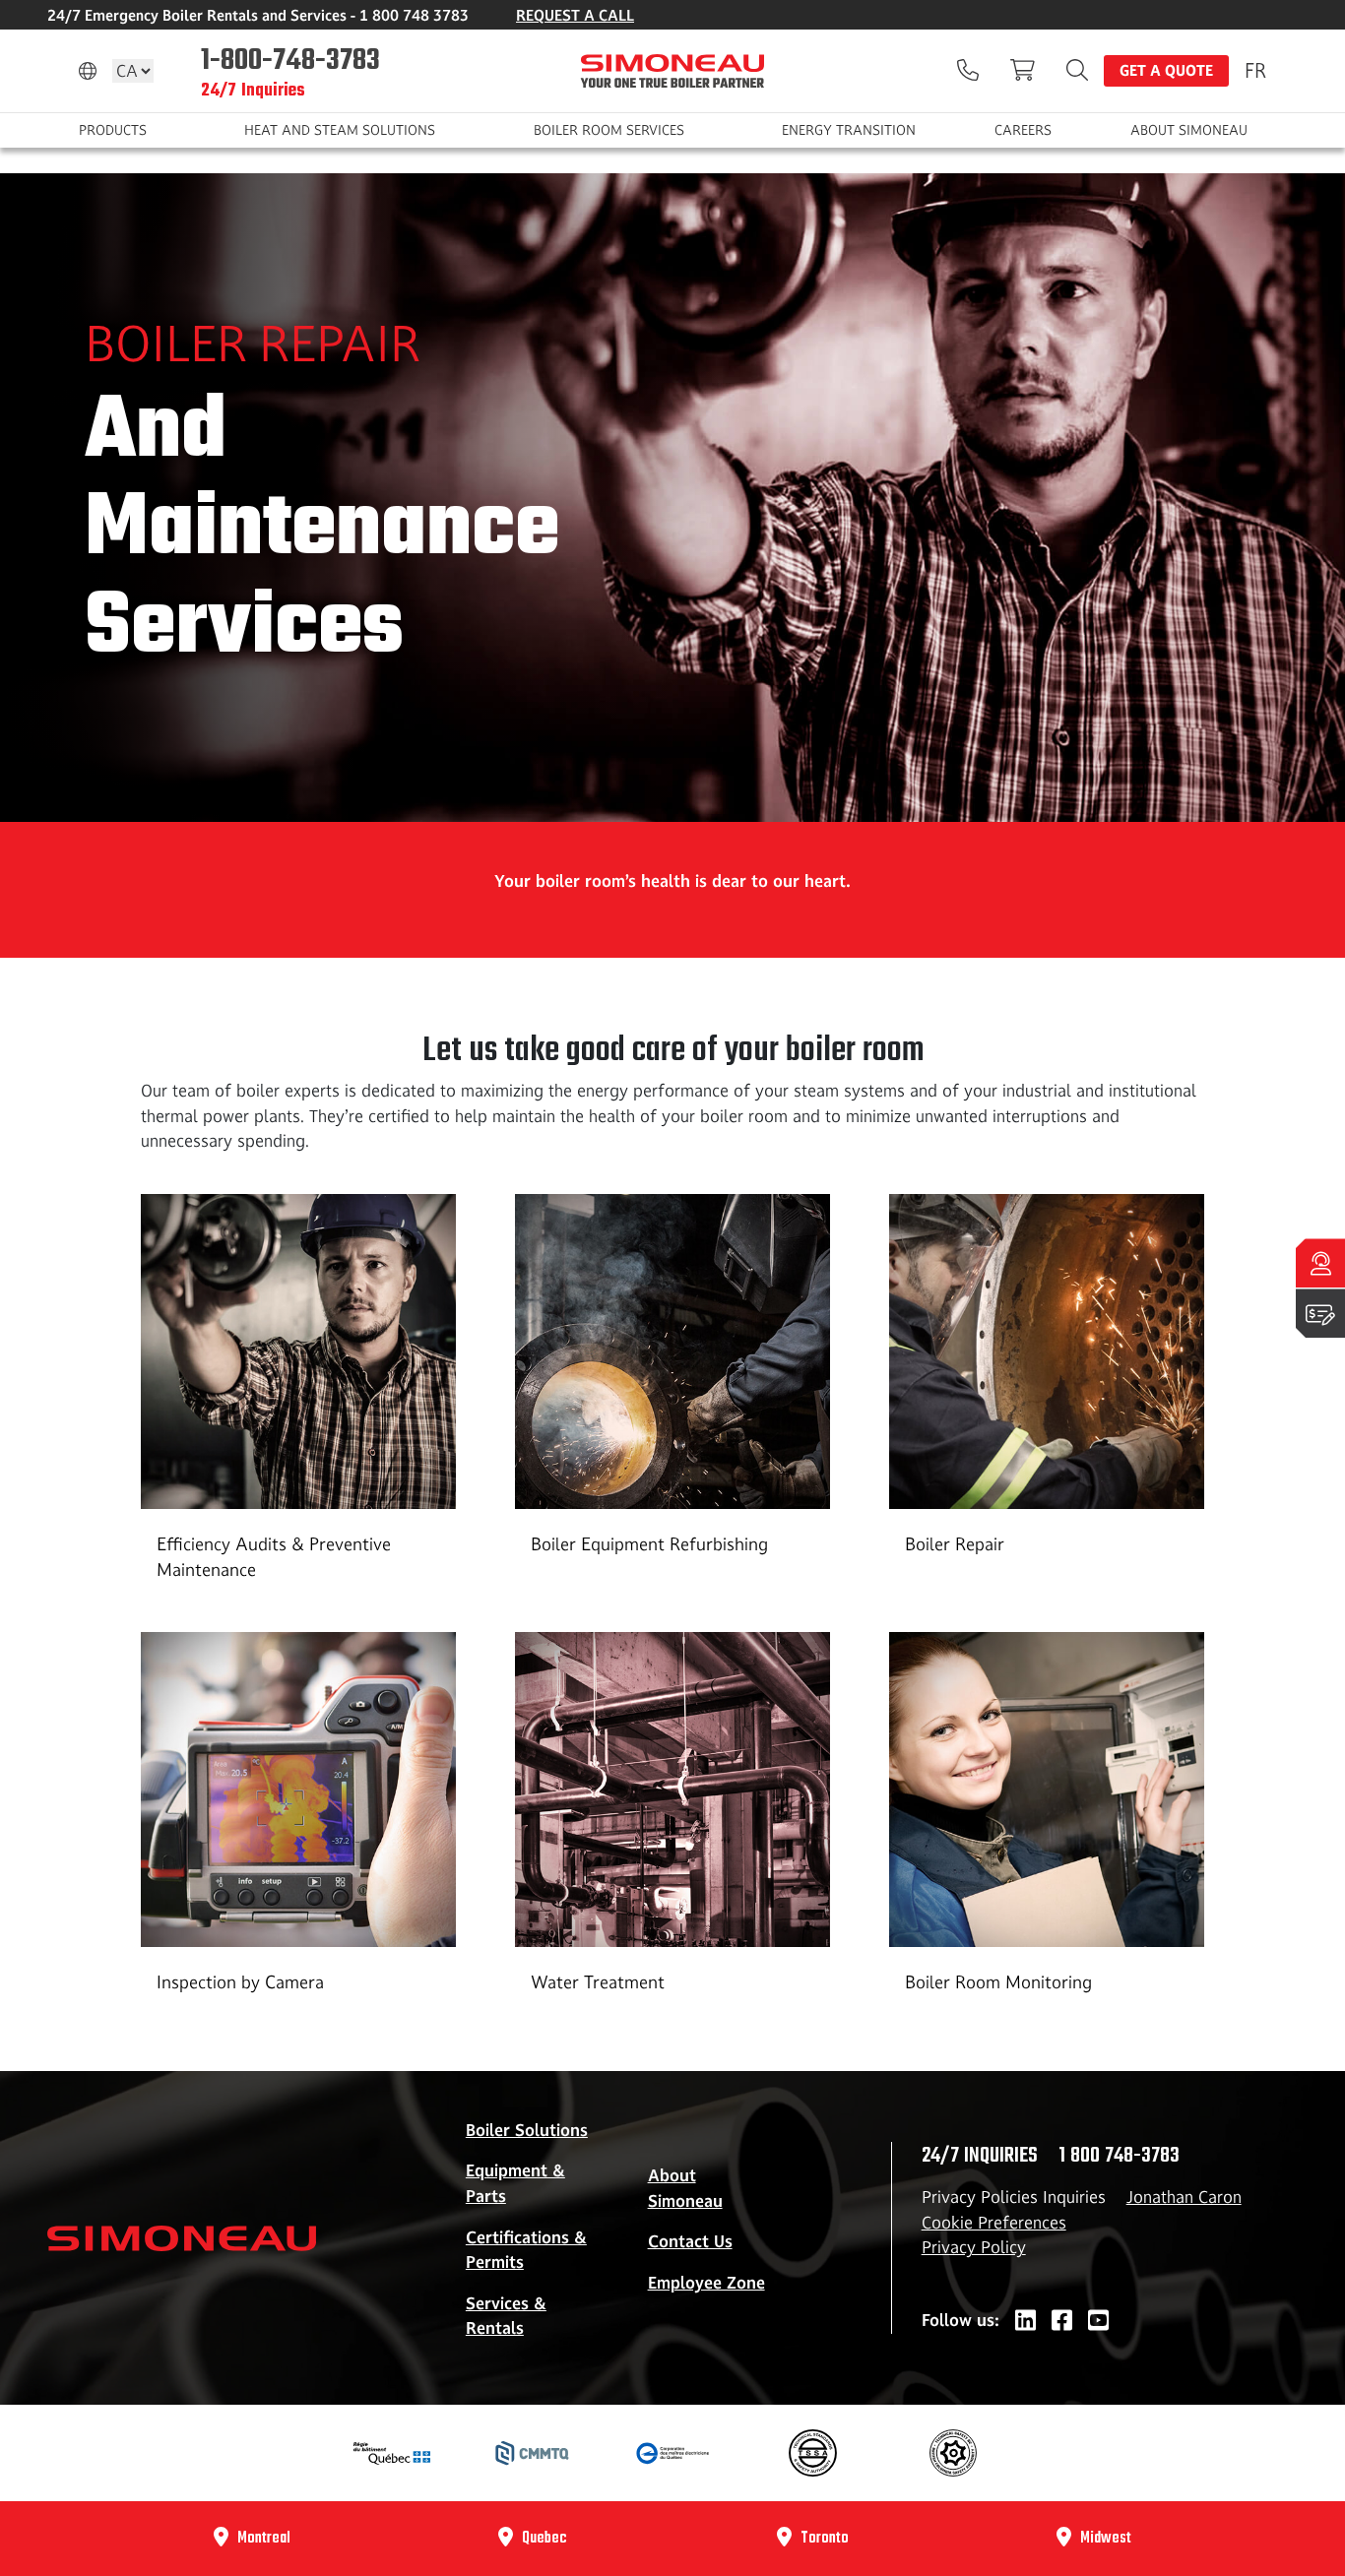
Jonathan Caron (1184, 2197)
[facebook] (1062, 2321)
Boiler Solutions (527, 2130)
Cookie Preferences (994, 2223)
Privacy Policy (974, 2247)
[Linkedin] (1025, 2321)
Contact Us (690, 2241)
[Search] (1077, 71)
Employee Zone (706, 2283)
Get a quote (1166, 70)
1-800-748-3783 (290, 59)
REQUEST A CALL (575, 15)
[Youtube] (1098, 2321)
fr (1255, 70)
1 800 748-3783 (1119, 2156)
